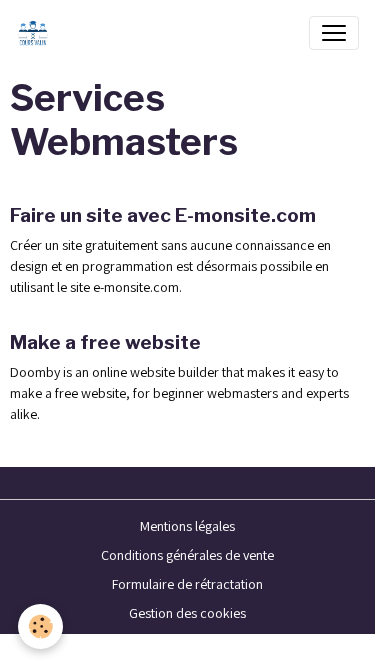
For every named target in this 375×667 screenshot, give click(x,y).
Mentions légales (187, 526)
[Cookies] (40, 626)
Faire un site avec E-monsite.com (163, 215)
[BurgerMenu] (334, 33)
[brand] (37, 33)
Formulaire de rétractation (187, 584)
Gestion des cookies (187, 613)
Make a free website (105, 342)
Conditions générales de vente (187, 555)
